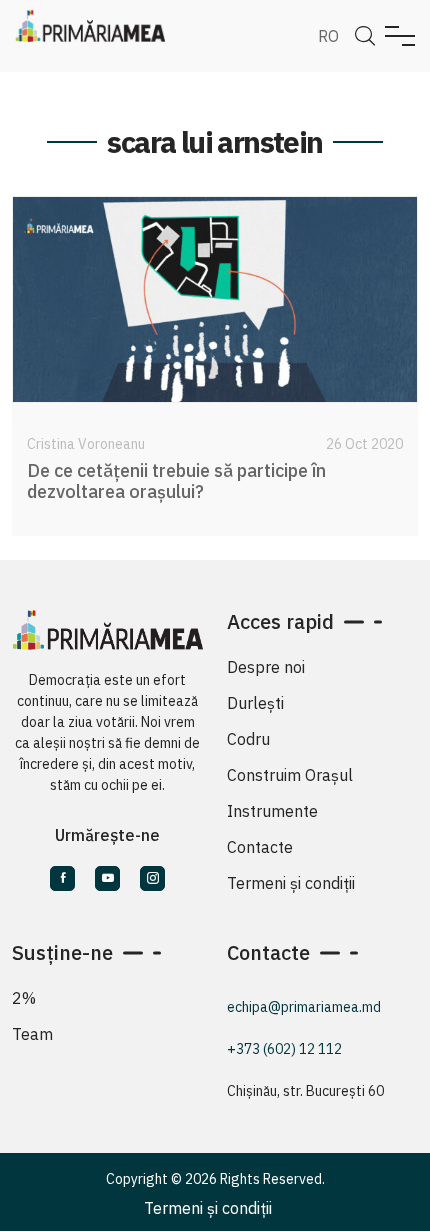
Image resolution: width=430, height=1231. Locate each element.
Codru (248, 739)
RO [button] (328, 36)
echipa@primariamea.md (304, 1007)
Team (32, 1034)
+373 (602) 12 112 (284, 1049)
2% (24, 998)
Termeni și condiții (291, 883)
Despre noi (266, 667)
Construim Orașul (290, 775)
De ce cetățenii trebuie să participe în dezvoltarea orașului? (176, 481)
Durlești (255, 703)
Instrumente (272, 811)
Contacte (260, 847)
